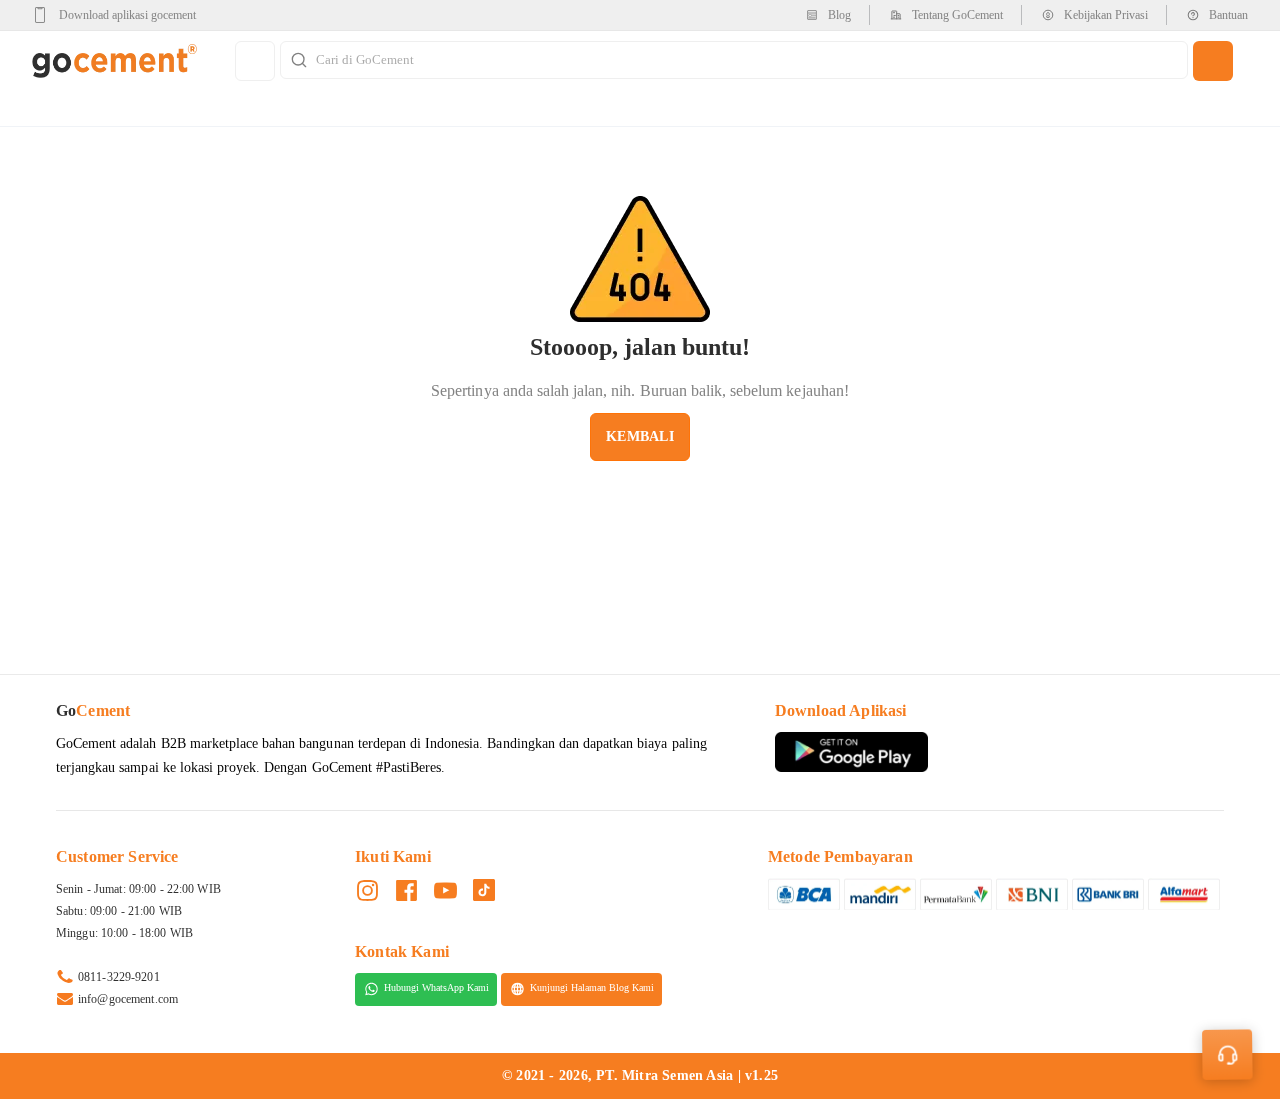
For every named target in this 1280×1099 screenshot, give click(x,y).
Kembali (639, 436)
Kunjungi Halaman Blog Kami (592, 988)
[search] (1213, 61)
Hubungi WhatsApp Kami (436, 988)
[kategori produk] (255, 61)
